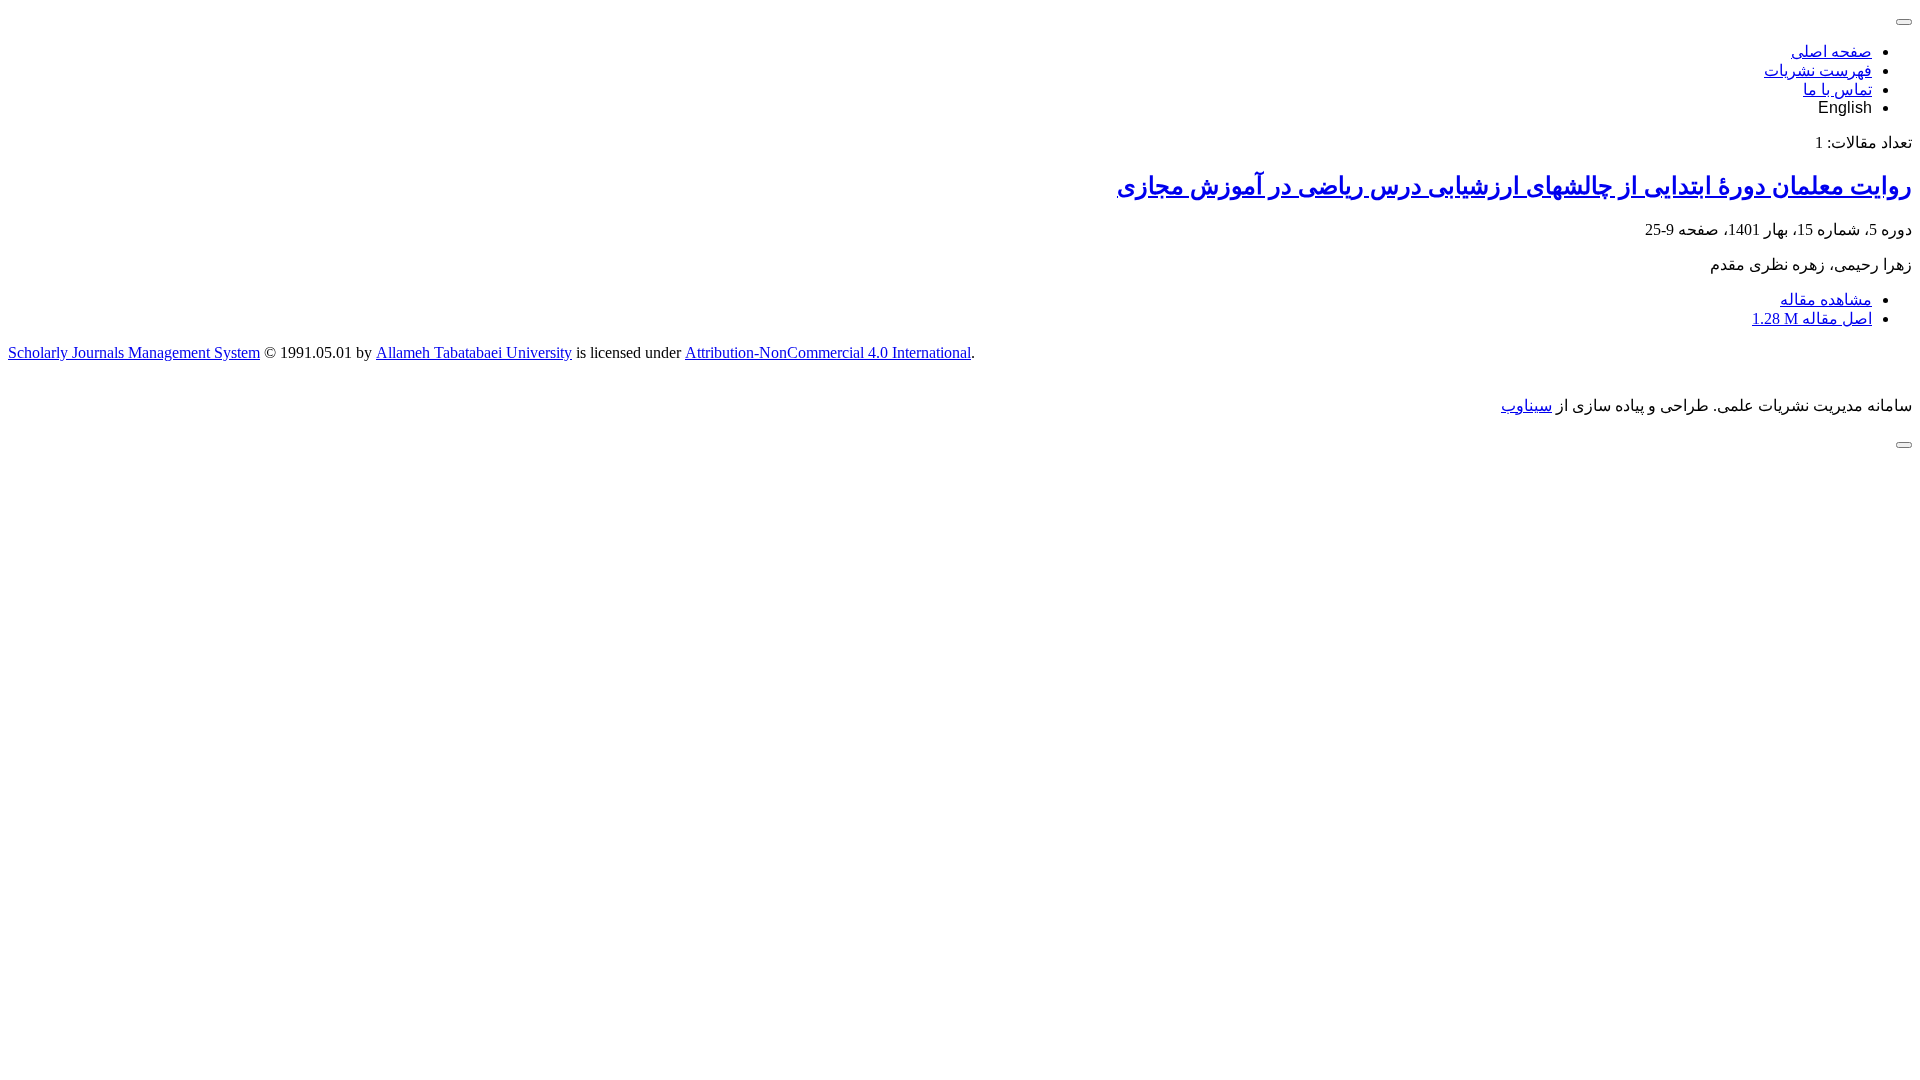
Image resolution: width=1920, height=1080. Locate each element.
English (1845, 107)
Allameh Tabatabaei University (474, 352)
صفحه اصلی (1831, 51)
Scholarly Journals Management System (134, 352)
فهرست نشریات (1818, 70)
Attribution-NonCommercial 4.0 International (828, 352)
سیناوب (1526, 405)
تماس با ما (1837, 89)
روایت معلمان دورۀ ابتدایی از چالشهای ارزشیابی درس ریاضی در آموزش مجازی (1514, 186)
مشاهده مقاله (1826, 299)
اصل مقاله (1812, 318)
